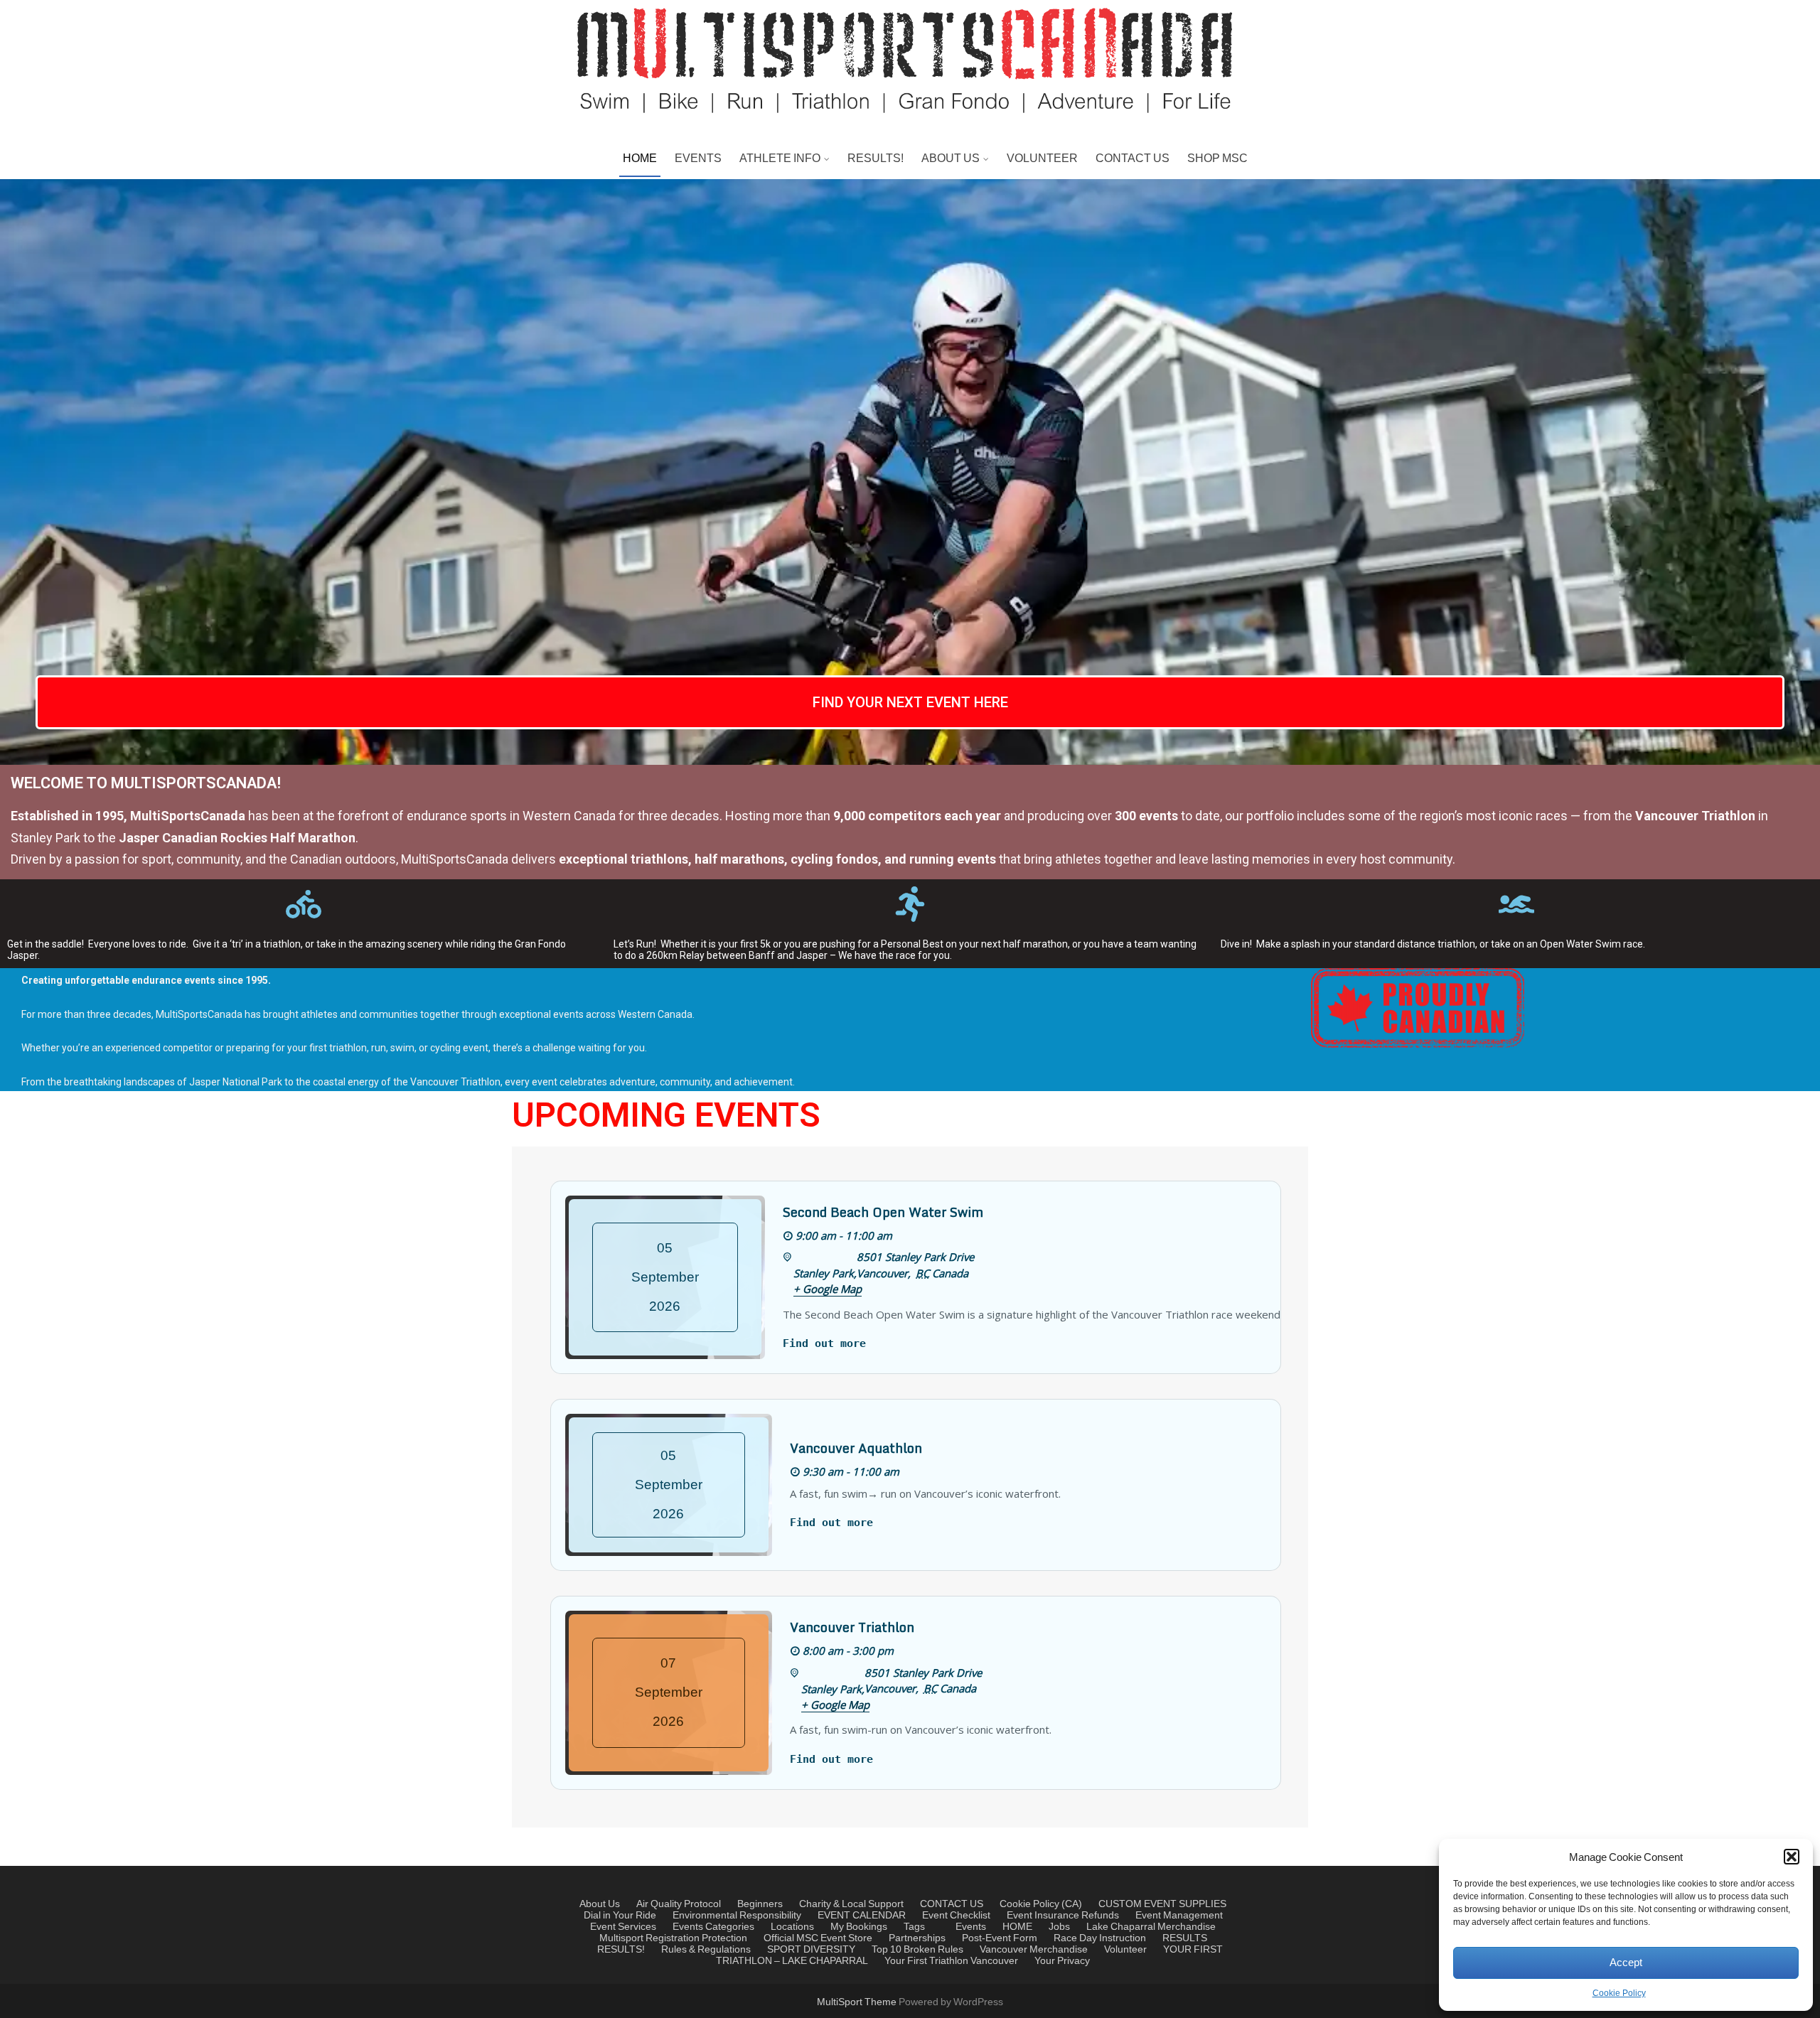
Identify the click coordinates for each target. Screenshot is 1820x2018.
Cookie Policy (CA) (1041, 1904)
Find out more (824, 1343)
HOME (640, 159)
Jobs (1059, 1927)
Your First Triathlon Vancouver (951, 1961)
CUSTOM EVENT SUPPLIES (1162, 1904)
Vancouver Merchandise (1034, 1950)
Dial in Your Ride (620, 1916)
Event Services (623, 1927)
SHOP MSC (1217, 159)
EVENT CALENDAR (862, 1916)
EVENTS (698, 159)
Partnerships (917, 1938)
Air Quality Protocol (679, 1904)
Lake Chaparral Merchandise (1151, 1927)
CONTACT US (1133, 159)
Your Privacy (1062, 1961)
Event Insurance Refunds (1063, 1916)
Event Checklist (956, 1916)
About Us (600, 1904)
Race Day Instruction (1100, 1938)
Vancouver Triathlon (852, 1627)
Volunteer (1125, 1950)
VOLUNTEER (1042, 159)
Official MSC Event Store (818, 1938)
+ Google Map (828, 1289)
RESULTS (1185, 1938)
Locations (792, 1927)
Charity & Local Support (851, 1904)
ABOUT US (951, 159)
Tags (914, 1927)
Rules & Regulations (706, 1950)
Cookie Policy (1619, 1993)
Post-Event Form (1000, 1938)
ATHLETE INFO (780, 159)
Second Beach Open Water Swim (883, 1212)
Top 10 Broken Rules (917, 1950)
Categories (730, 1927)
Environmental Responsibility (737, 1916)
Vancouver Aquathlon (856, 1448)
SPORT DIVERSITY (811, 1950)
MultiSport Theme (858, 2002)
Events (688, 1927)
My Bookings (859, 1927)
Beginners (760, 1904)
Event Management (1179, 1916)
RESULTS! (876, 159)
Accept (1626, 1963)
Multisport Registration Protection (673, 1938)
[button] (1792, 1857)
